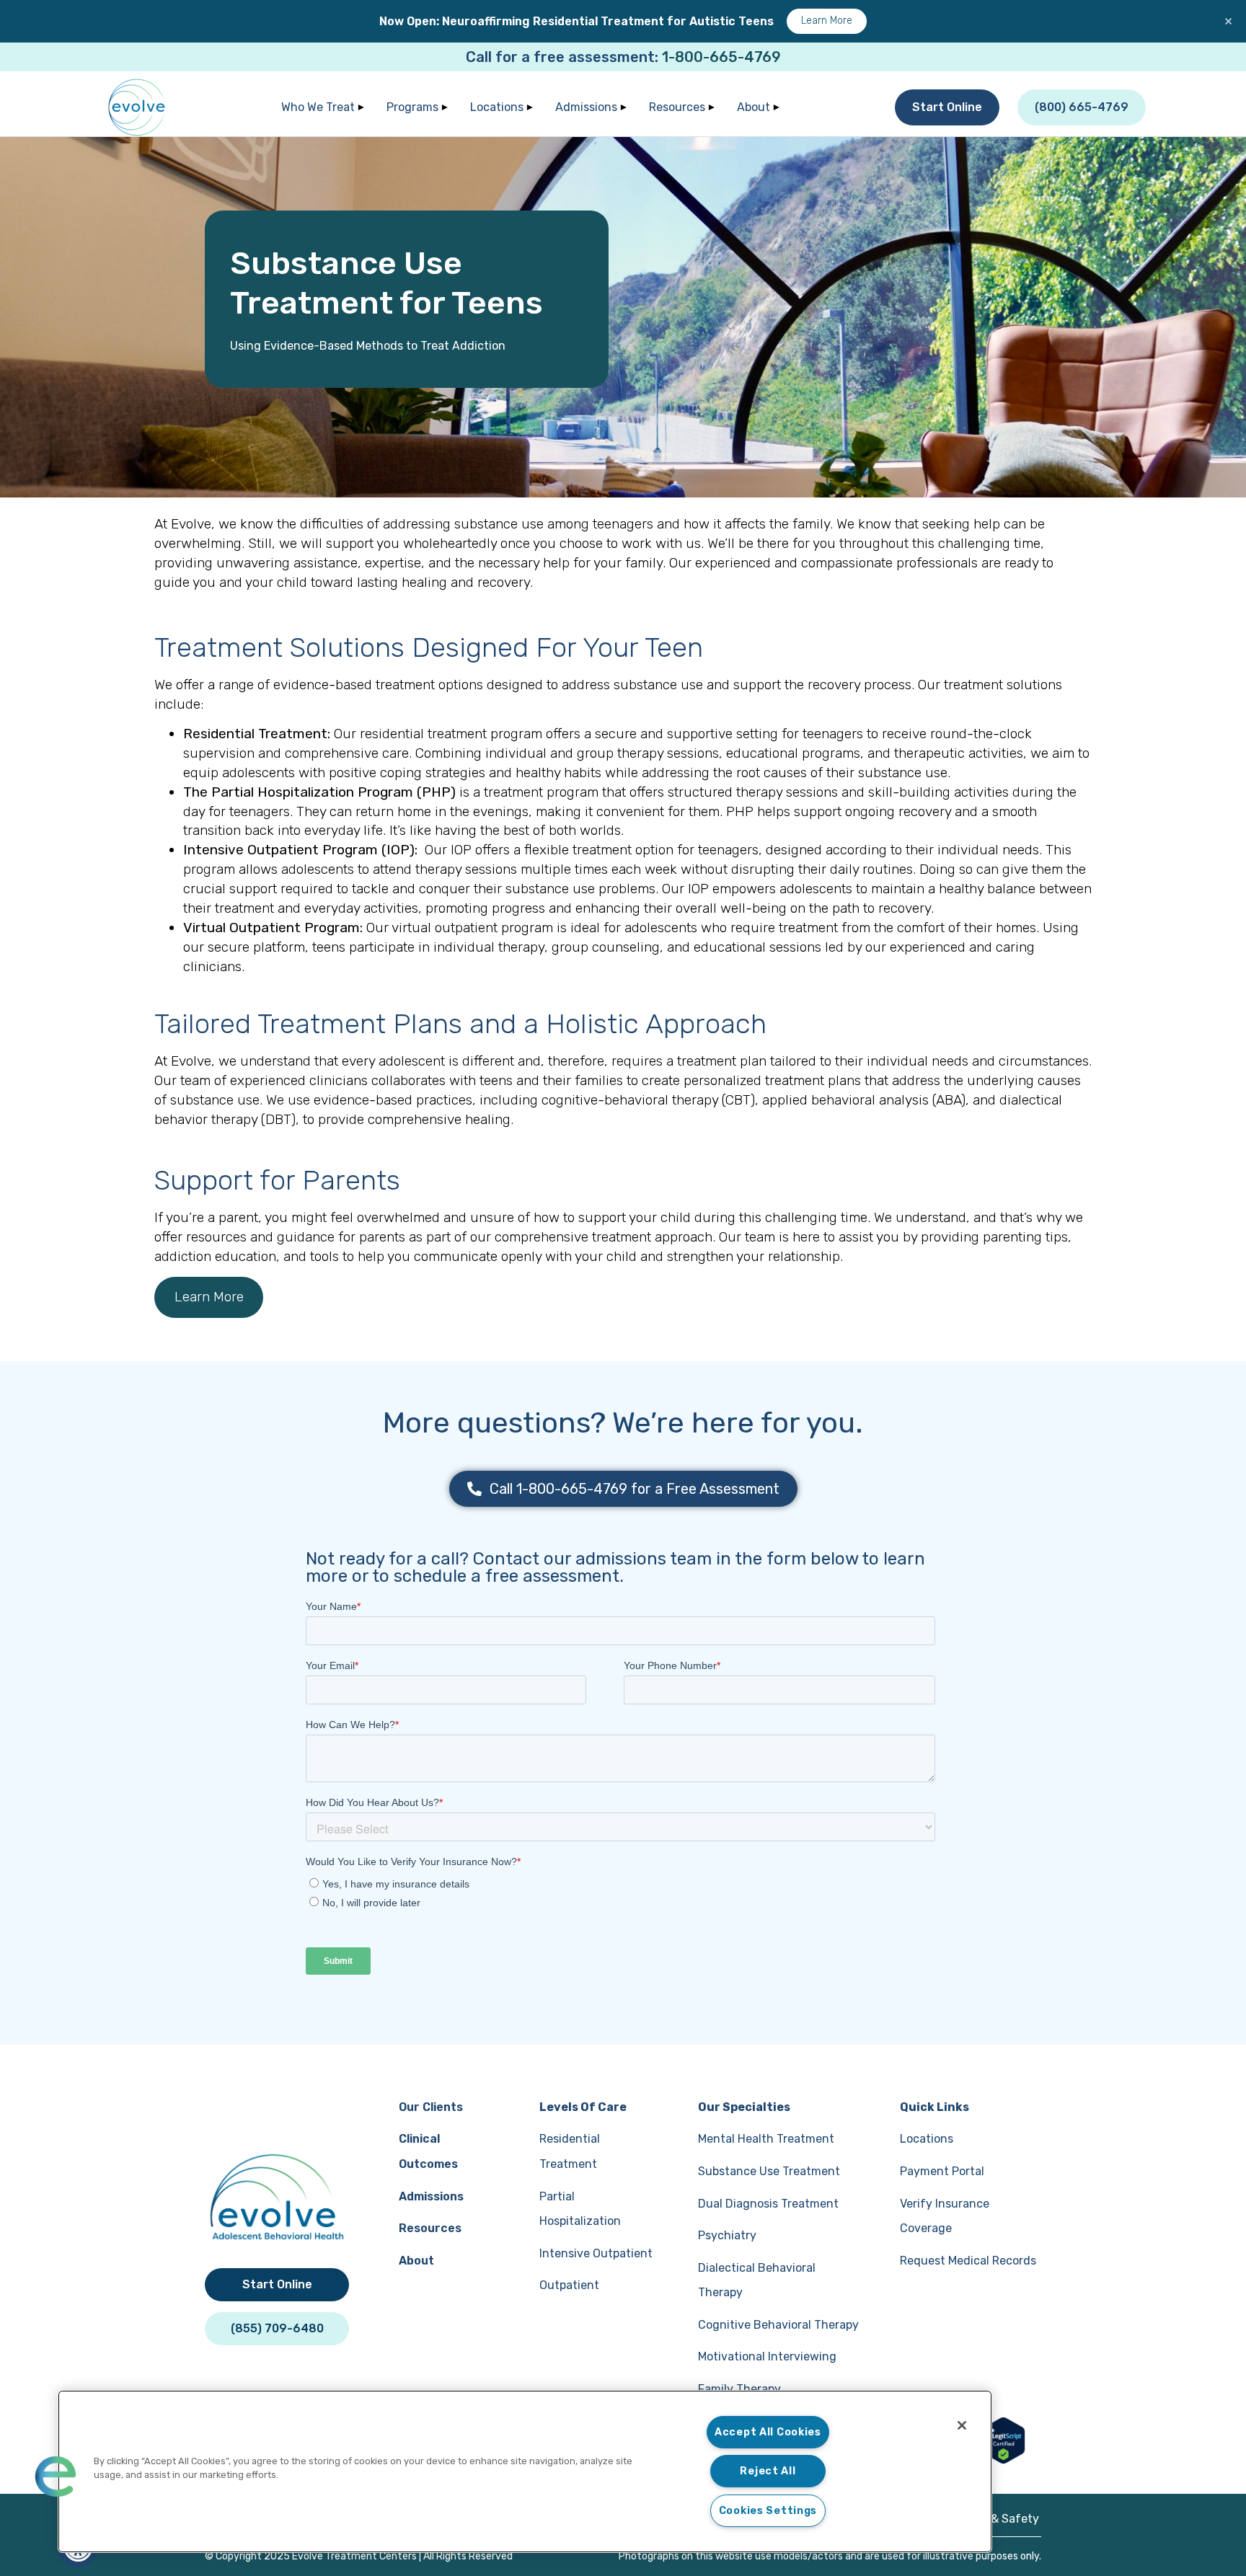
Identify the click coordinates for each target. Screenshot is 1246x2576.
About (754, 107)
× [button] (1228, 21)
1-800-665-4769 (721, 57)
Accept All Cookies (768, 2432)
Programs (412, 107)
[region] (525, 2471)
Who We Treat (318, 107)
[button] (56, 2477)
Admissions (586, 107)
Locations (497, 107)
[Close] (962, 2425)
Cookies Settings (768, 2511)
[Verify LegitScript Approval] (1003, 2460)
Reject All (768, 2471)
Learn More (827, 21)
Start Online (947, 107)
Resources (677, 107)
